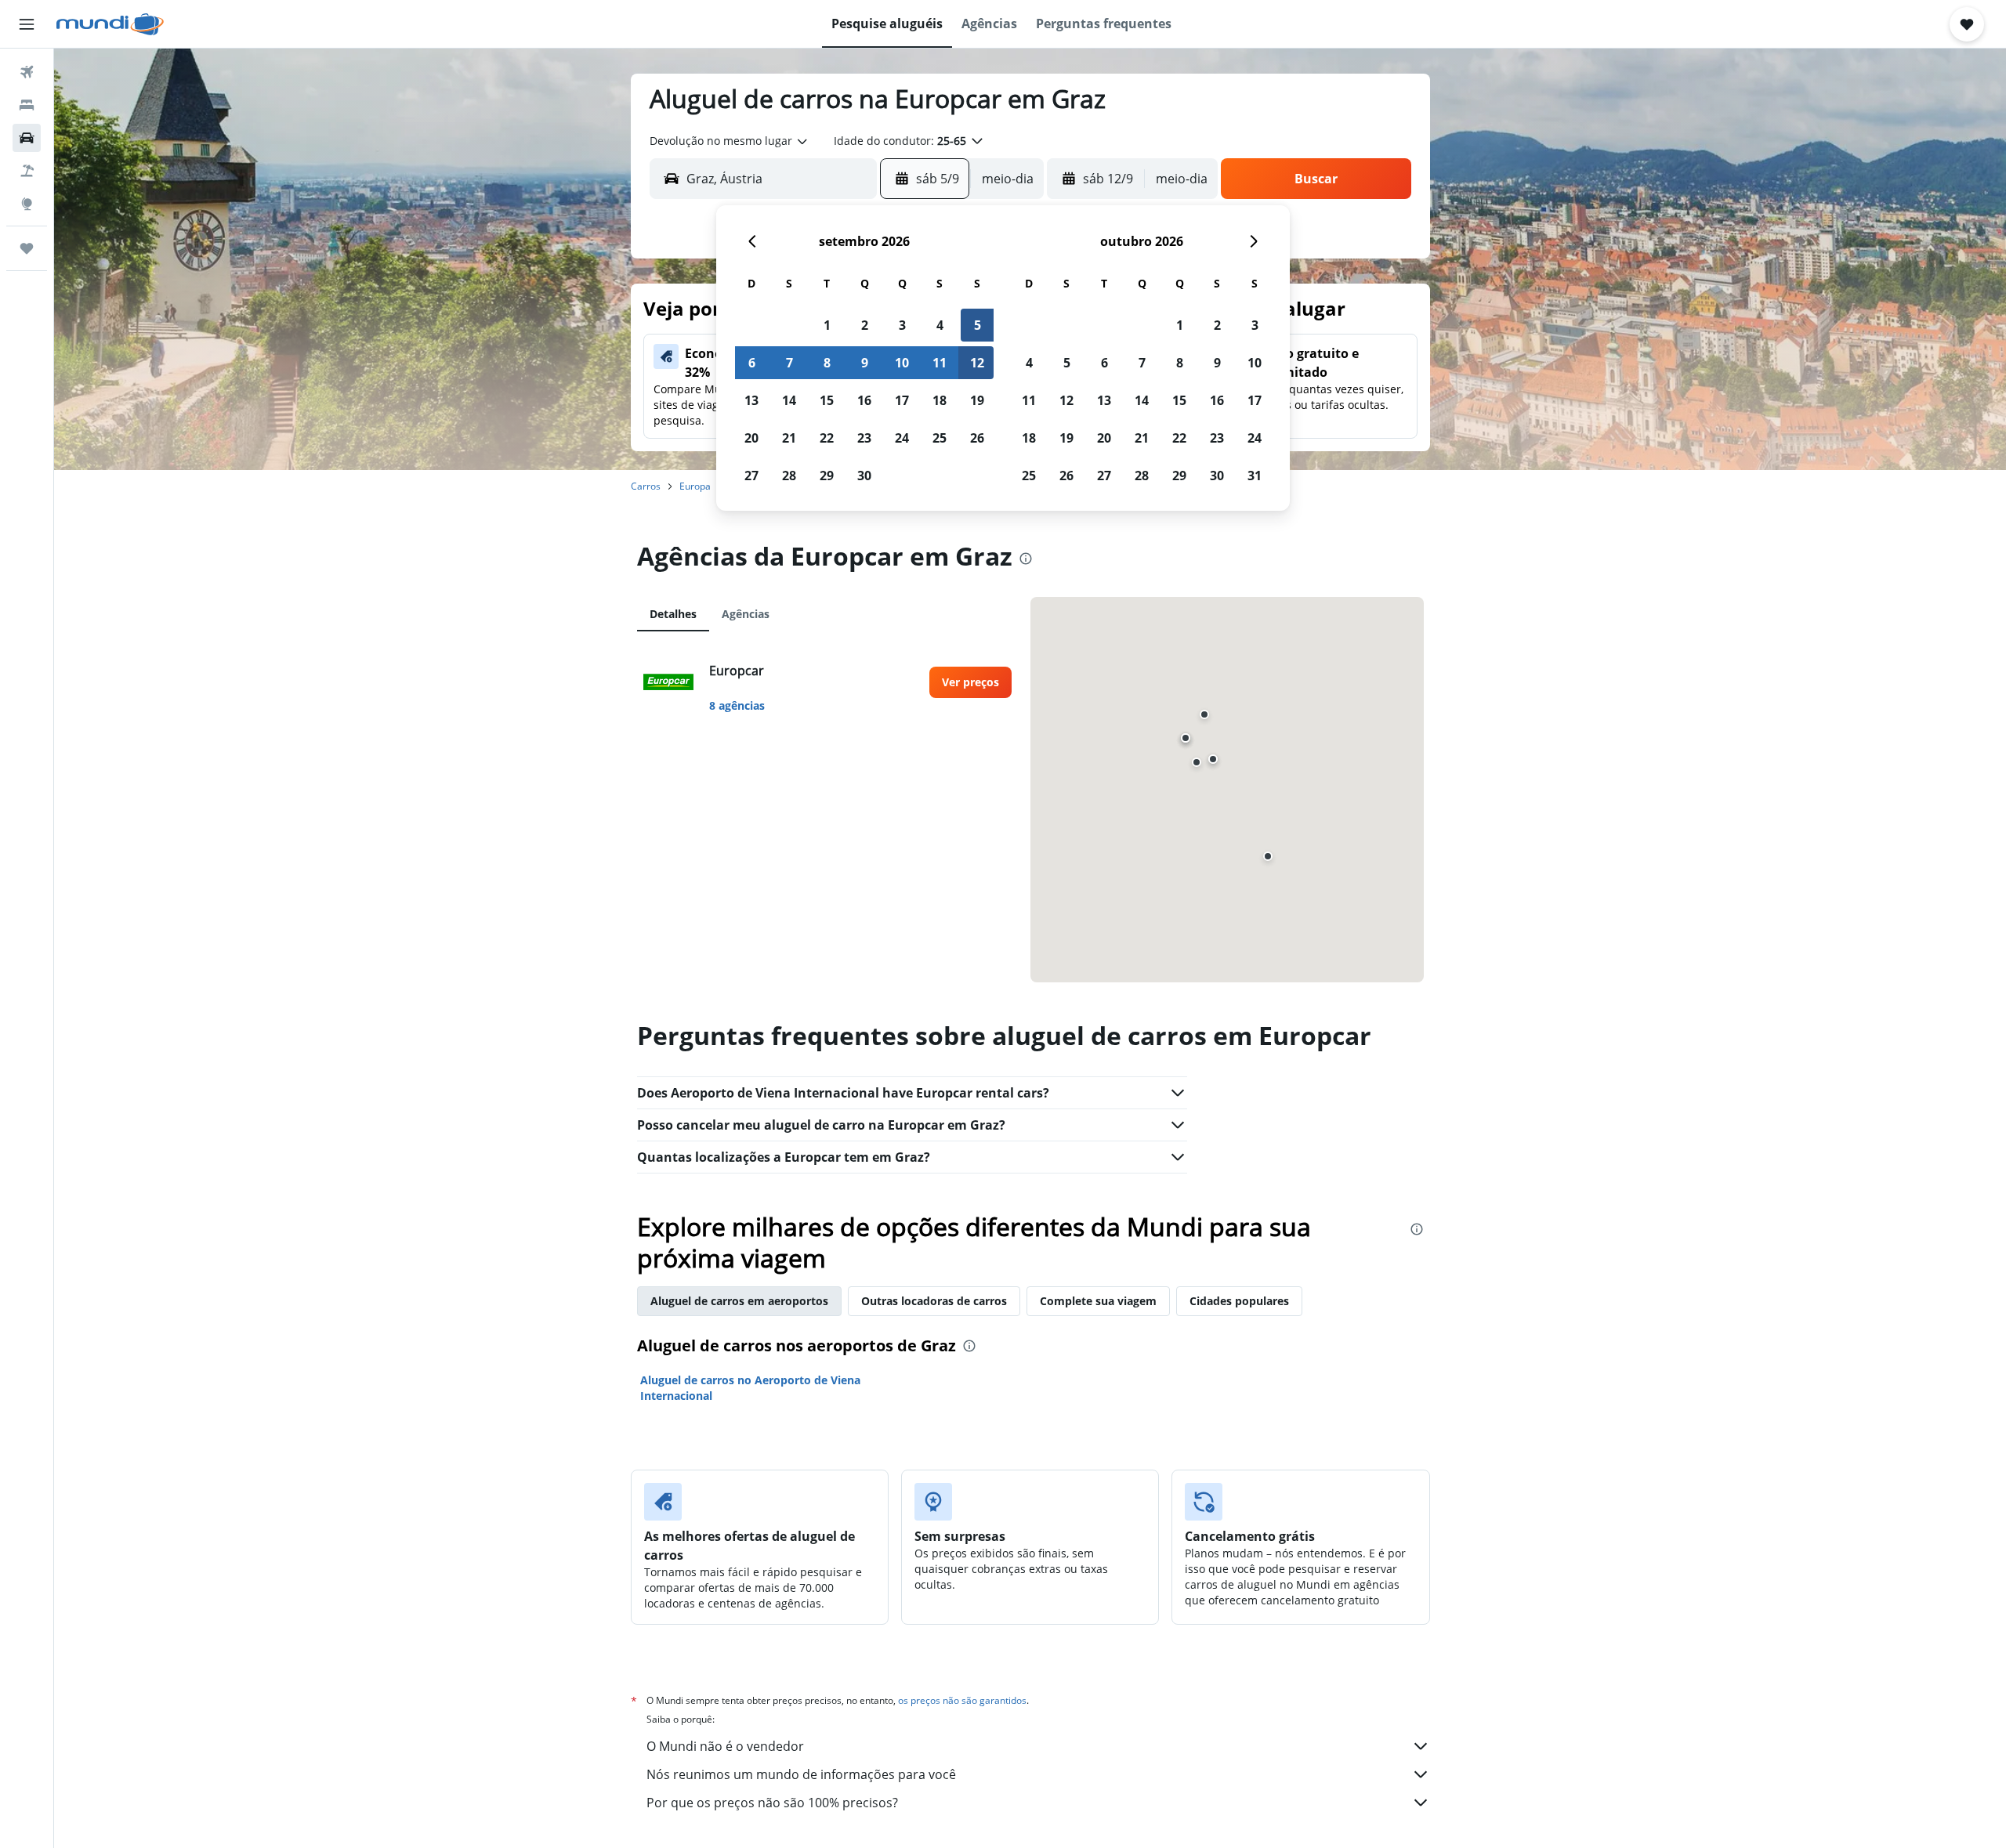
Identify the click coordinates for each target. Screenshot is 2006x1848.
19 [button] (977, 400)
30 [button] (864, 476)
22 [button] (827, 438)
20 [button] (751, 438)
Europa (695, 486)
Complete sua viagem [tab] (1098, 1301)
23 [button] (864, 438)
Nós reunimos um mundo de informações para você (801, 1774)
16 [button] (864, 400)
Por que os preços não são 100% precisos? (772, 1803)
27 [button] (751, 476)
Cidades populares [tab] (1239, 1301)
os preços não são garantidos (962, 1700)
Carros (646, 486)
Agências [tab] (746, 614)
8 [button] (827, 363)
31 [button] (1255, 476)
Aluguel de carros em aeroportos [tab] (739, 1301)
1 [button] (827, 325)
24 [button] (902, 438)
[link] (970, 682)
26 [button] (977, 438)
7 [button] (789, 363)
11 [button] (940, 363)
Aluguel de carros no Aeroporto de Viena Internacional (750, 1388)
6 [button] (752, 363)
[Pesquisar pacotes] (27, 171)
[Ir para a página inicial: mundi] (110, 24)
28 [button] (789, 476)
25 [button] (940, 438)
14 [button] (789, 400)
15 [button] (827, 400)
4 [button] (940, 325)
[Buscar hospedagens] (27, 105)
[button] (27, 24)
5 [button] (978, 325)
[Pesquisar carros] (27, 138)
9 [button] (865, 363)
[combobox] (730, 141)
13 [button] (751, 400)
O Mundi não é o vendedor (725, 1746)
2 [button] (865, 325)
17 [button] (902, 400)
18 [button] (940, 400)
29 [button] (827, 476)
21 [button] (789, 438)
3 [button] (902, 325)
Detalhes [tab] (673, 614)
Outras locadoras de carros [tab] (934, 1301)
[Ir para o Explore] (27, 204)
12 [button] (977, 363)
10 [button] (902, 363)
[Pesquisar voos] (27, 72)
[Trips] (27, 248)
